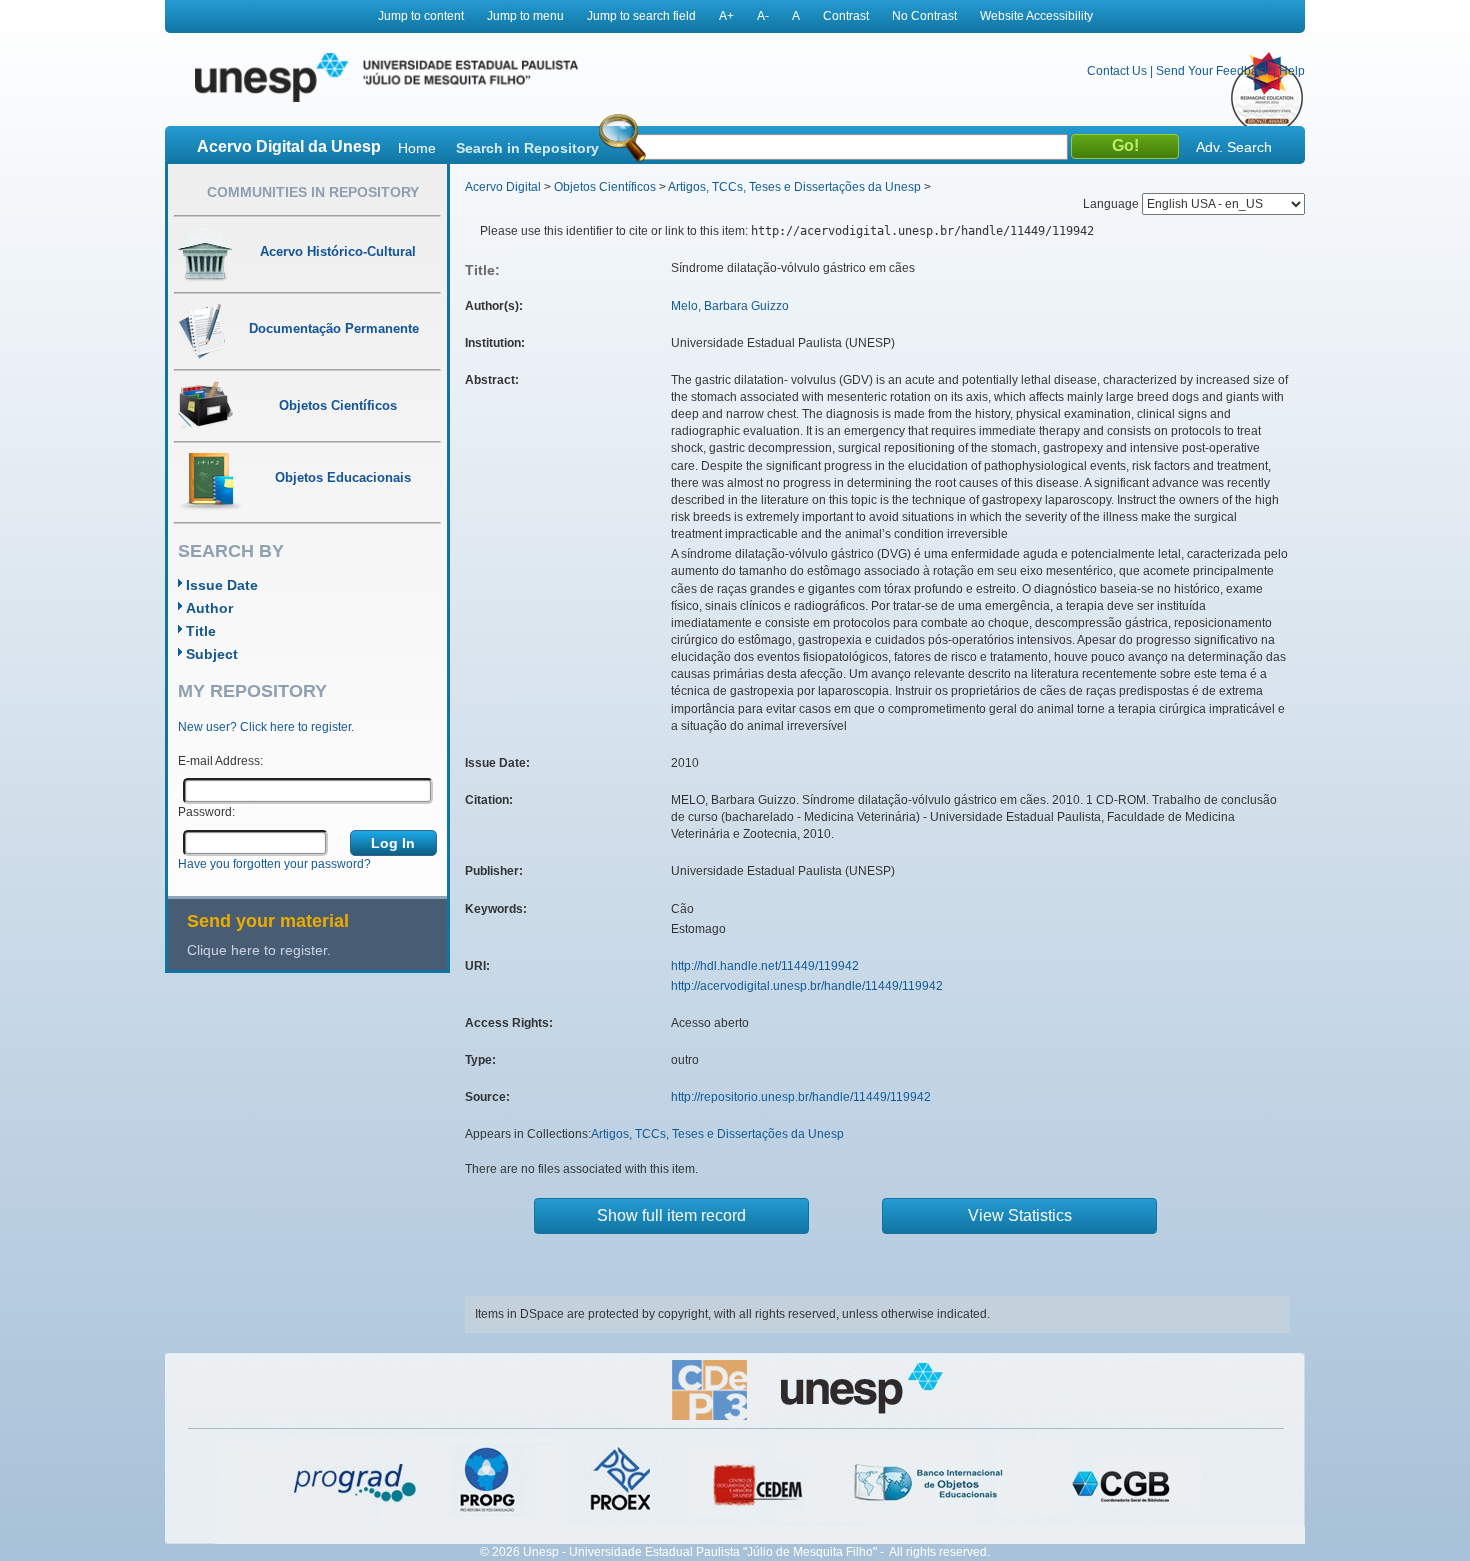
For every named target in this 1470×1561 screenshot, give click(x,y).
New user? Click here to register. (266, 727)
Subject (212, 654)
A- (763, 16)
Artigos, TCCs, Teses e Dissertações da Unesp (794, 187)
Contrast (846, 16)
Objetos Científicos (605, 187)
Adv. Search (1234, 147)
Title (201, 631)
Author (209, 608)
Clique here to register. (259, 950)
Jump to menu (525, 16)
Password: (206, 812)
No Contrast (924, 16)
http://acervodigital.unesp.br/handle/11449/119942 (807, 986)
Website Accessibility (1036, 16)
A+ (726, 16)
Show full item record (671, 1215)
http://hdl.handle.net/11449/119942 (765, 966)
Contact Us (1117, 71)
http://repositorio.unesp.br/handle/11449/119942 (801, 1097)
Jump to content (421, 16)
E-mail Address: (220, 761)
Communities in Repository (313, 192)
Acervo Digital (503, 187)
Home (417, 148)
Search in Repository (527, 148)
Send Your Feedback (1213, 71)
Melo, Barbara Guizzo (730, 306)
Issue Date (222, 585)
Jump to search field (641, 16)
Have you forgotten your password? (274, 864)
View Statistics (1020, 1215)
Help (1292, 71)
